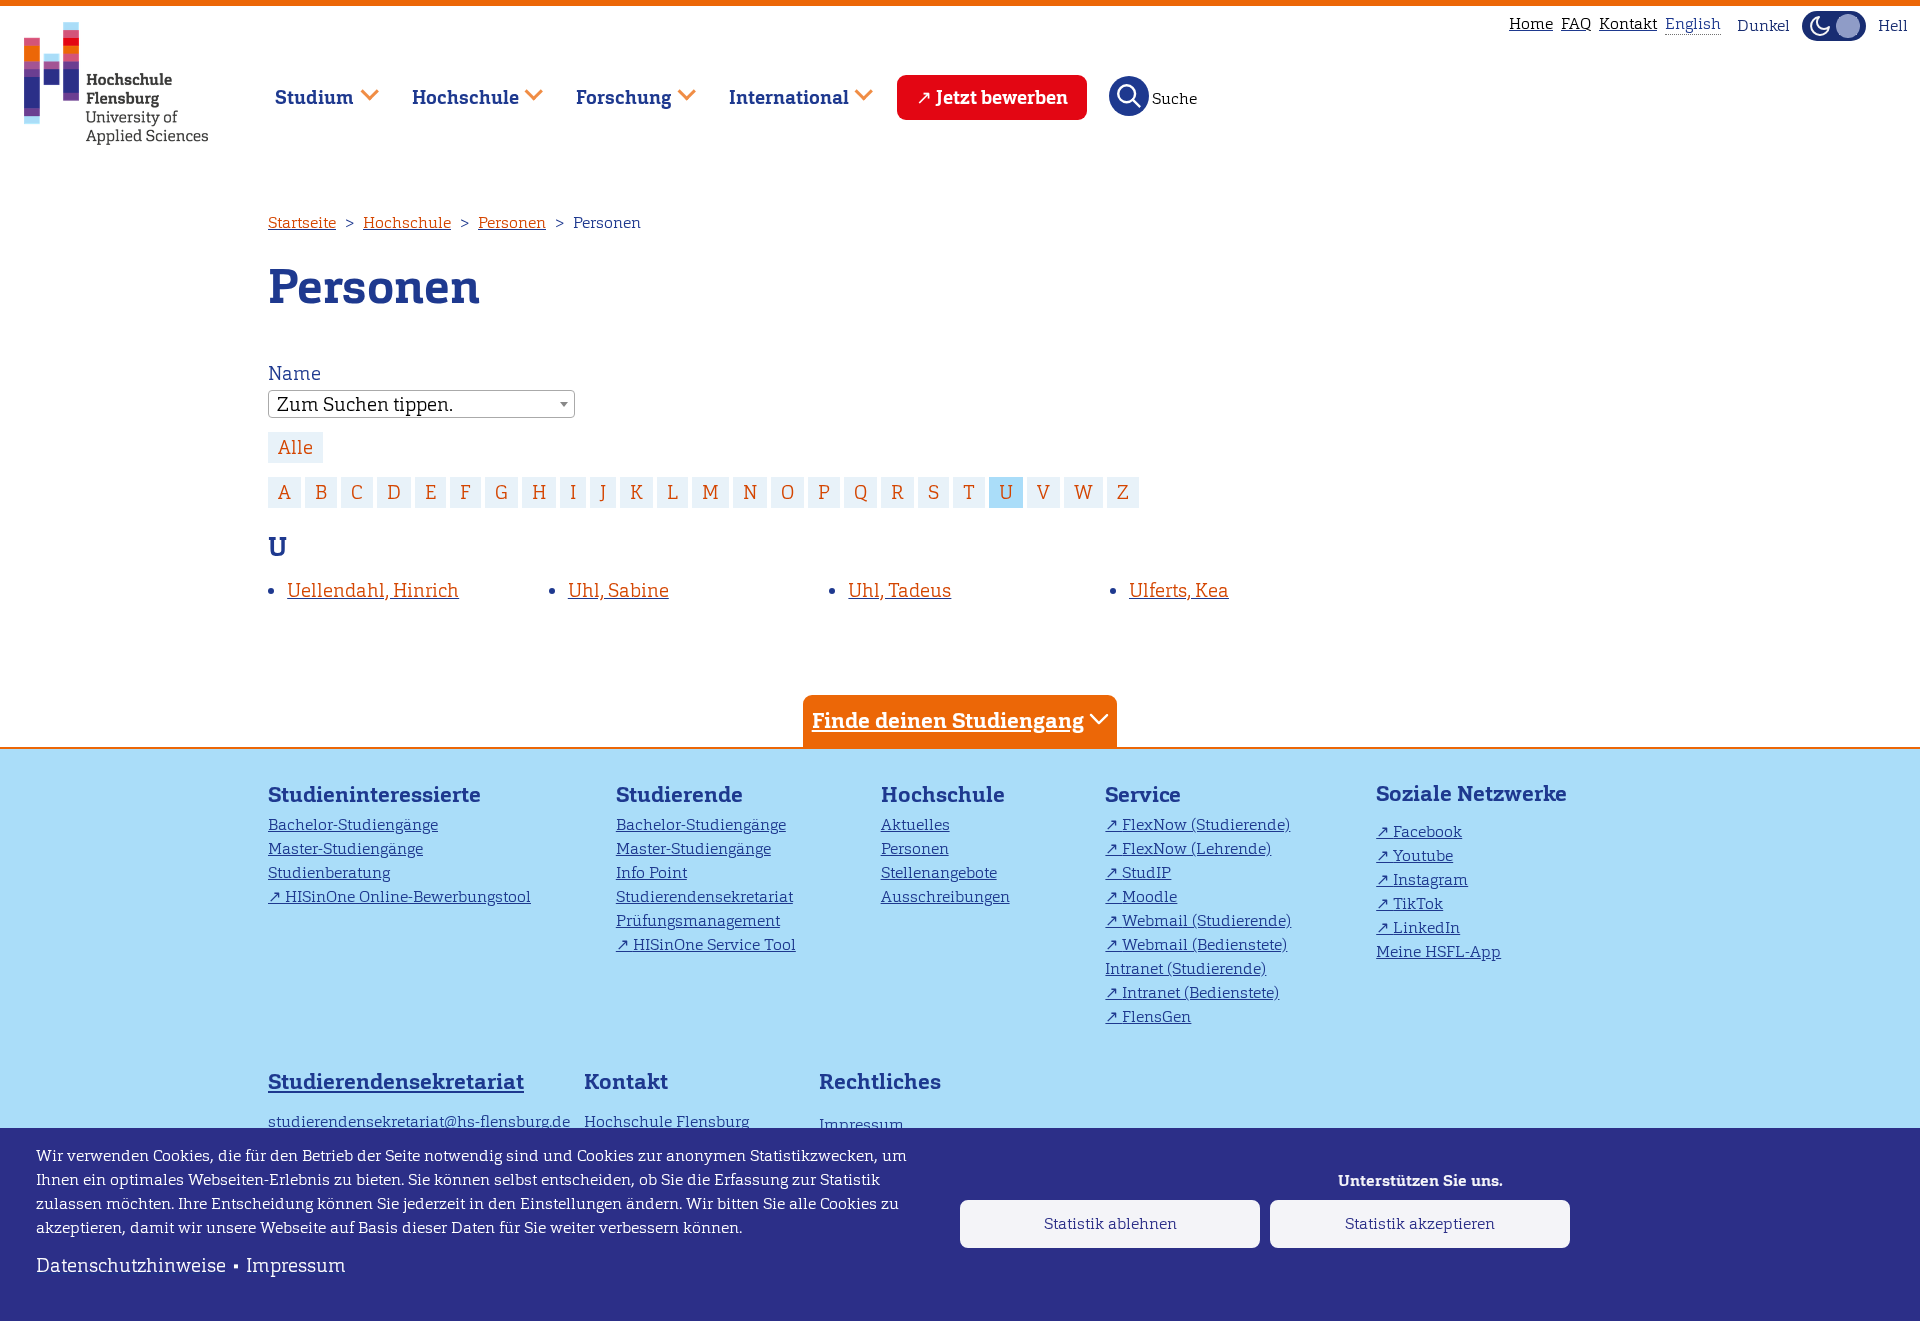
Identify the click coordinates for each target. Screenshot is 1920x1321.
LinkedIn (1426, 927)
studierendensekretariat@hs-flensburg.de (419, 1121)
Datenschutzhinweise (131, 1265)
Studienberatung (329, 872)
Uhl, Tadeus (899, 590)
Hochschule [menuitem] (451, 88)
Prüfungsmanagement (698, 920)
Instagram (1430, 879)
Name (294, 373)
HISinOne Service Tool (714, 944)
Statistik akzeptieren (1420, 1223)
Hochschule (407, 222)
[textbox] (421, 405)
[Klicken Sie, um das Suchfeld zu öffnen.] (1129, 96)
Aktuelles (915, 824)
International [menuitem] (774, 88)
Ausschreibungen (945, 896)
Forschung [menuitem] (610, 88)
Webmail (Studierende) (1206, 920)
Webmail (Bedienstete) (1204, 944)
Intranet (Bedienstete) (1200, 992)
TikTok (1418, 903)
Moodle (1149, 896)
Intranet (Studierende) (1185, 968)
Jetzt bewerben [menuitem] (1002, 97)
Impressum (296, 1265)
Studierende (679, 794)
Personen (512, 222)
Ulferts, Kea (1179, 590)
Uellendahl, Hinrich (373, 590)
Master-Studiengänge (345, 848)
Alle (295, 447)
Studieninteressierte (374, 794)
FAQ (1576, 23)
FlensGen (1156, 1016)
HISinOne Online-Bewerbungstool (408, 896)
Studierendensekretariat (704, 896)
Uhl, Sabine (618, 590)
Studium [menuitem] (300, 88)
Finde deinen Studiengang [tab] (948, 720)
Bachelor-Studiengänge (353, 824)
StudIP (1146, 872)
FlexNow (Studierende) (1206, 824)
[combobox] (421, 404)
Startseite (302, 222)
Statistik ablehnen (1110, 1223)
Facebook (1427, 831)
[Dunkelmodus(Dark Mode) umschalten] (1834, 26)
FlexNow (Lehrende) (1196, 848)
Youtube (1423, 855)
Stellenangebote (939, 872)
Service (1143, 794)
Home (1531, 23)
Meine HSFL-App (1438, 951)
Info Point (651, 872)
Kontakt (1628, 23)
